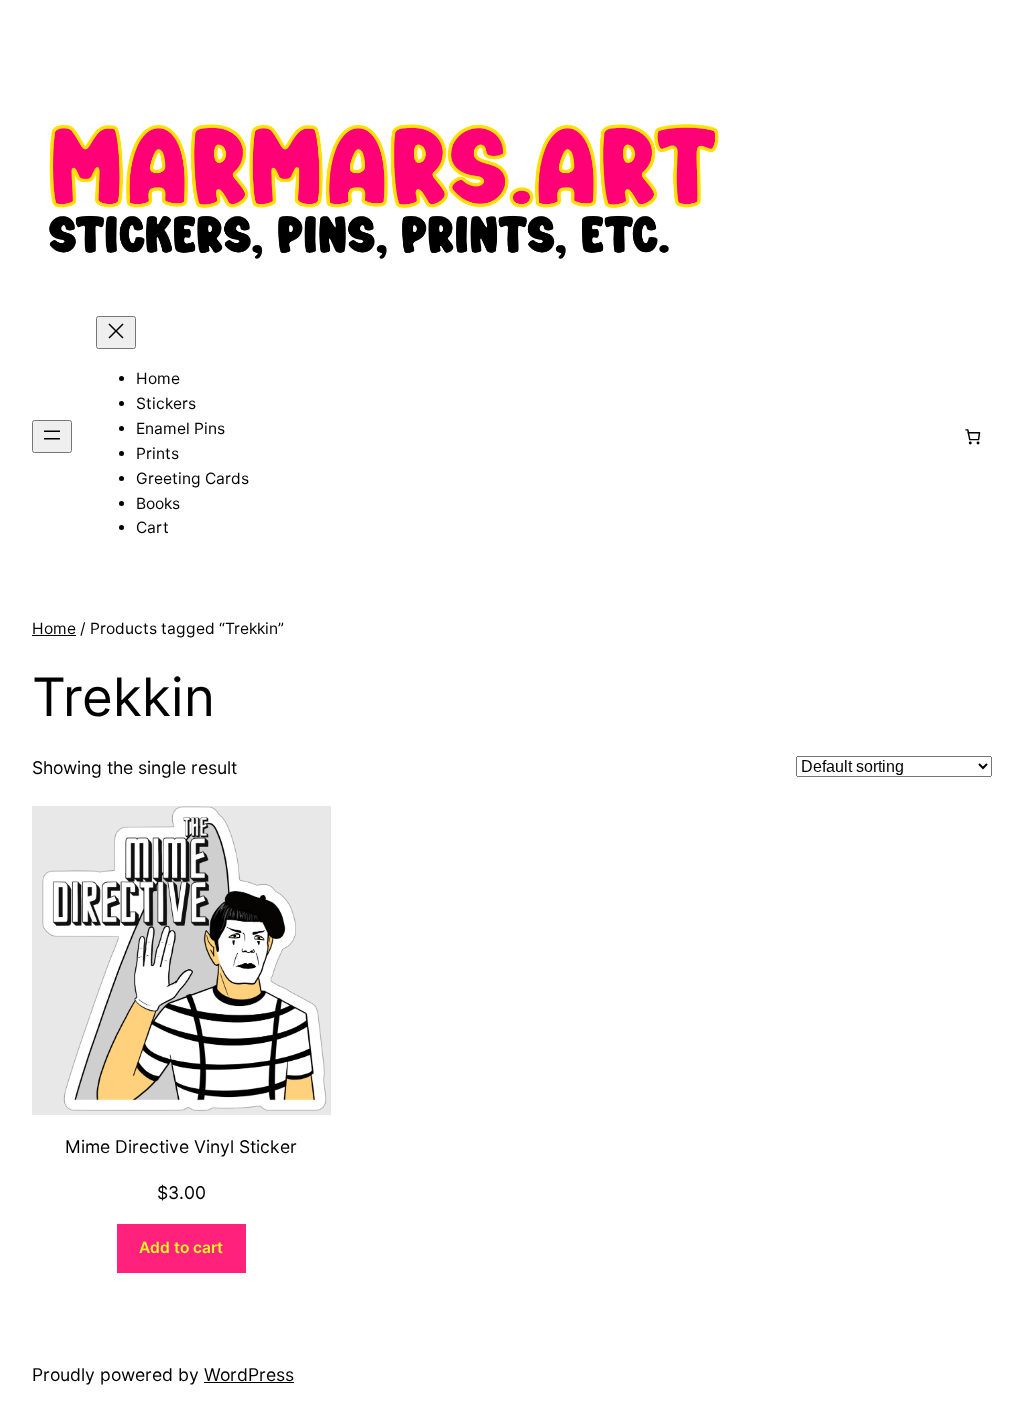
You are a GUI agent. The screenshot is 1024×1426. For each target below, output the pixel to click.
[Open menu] (52, 436)
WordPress (249, 1374)
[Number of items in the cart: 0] (972, 436)
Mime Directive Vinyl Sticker (181, 1146)
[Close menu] (116, 332)
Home (54, 628)
